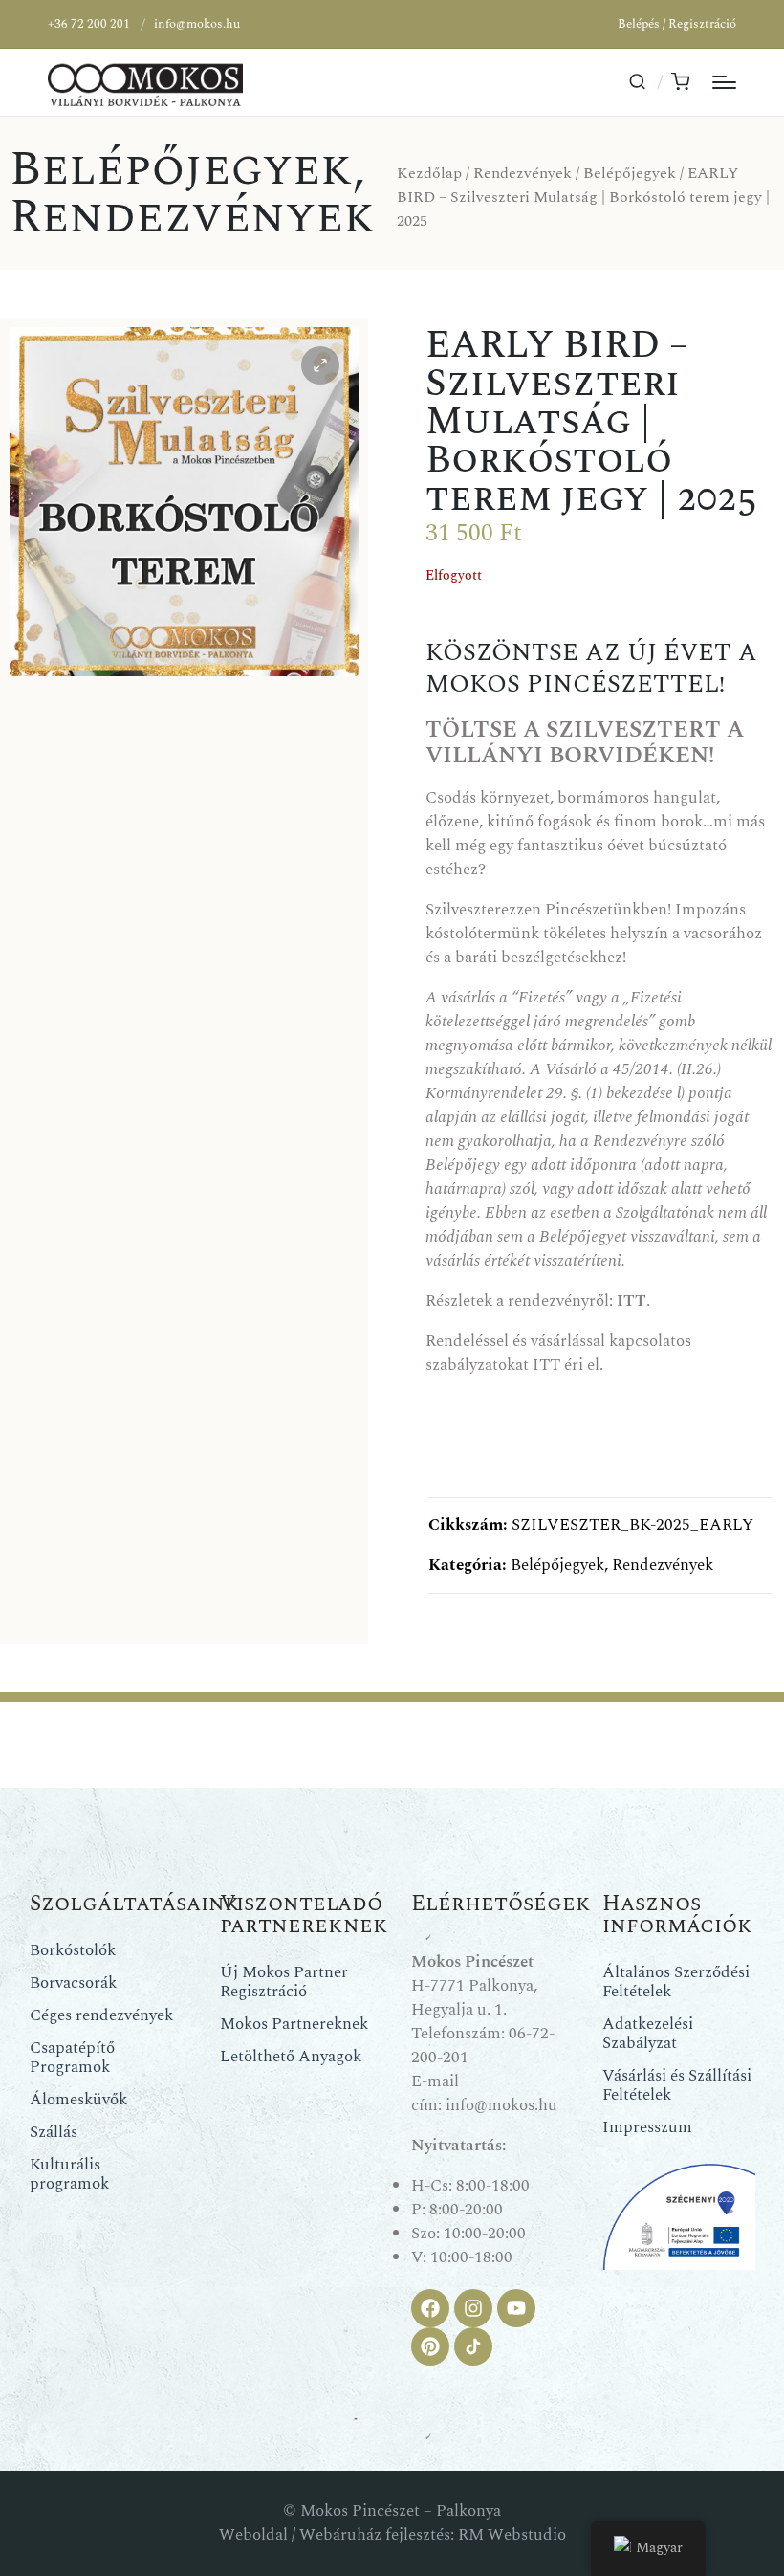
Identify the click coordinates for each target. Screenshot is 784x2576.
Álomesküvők (78, 2100)
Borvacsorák (73, 1983)
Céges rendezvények (101, 2015)
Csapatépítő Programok (72, 2058)
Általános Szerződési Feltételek (676, 1982)
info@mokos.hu (197, 24)
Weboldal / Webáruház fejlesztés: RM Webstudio (392, 2535)
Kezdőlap (429, 173)
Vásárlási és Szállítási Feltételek (677, 2085)
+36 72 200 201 (89, 24)
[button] (320, 365)
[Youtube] (516, 2308)
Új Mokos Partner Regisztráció (284, 1982)
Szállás (54, 2132)
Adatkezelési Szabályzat (648, 2034)
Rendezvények (193, 217)
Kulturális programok (69, 2174)
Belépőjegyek (181, 169)
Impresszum (647, 2127)
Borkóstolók (73, 1950)
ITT (546, 1365)
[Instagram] (473, 2308)
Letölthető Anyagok (291, 2057)
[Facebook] (430, 2308)
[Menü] (724, 82)
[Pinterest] (430, 2346)
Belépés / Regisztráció (677, 24)
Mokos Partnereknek (294, 2024)
